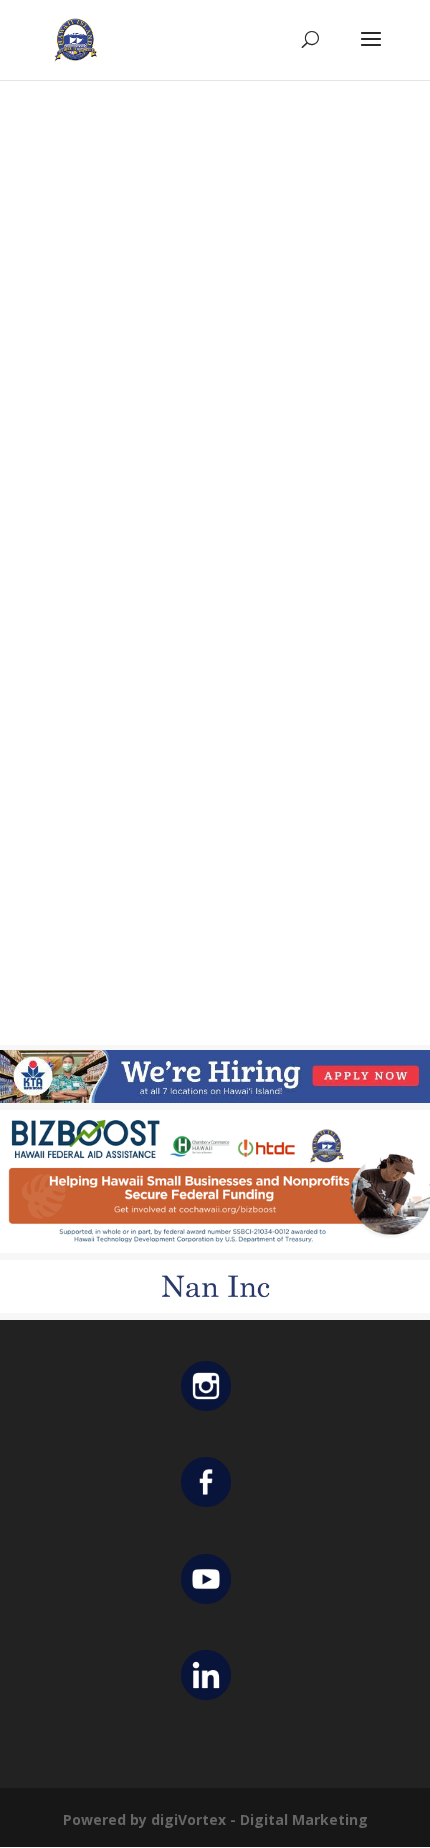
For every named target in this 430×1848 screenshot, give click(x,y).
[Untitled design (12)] (215, 1307)
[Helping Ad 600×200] (215, 1247)
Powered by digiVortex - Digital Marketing (215, 1819)
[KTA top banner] (215, 1097)
